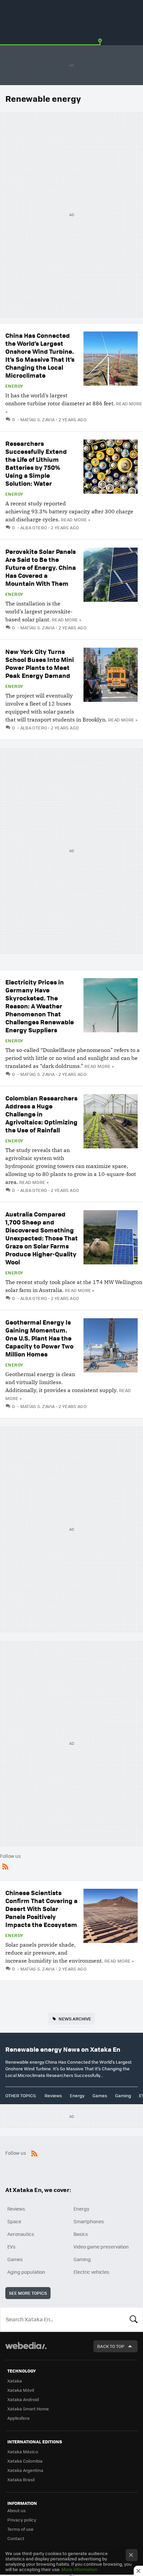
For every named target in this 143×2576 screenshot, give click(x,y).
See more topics (28, 2293)
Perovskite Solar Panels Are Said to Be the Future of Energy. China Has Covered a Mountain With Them (41, 567)
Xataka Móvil (21, 2390)
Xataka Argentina (25, 2470)
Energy (14, 386)
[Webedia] (26, 2350)
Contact (16, 2538)
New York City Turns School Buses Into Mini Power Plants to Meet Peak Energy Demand (40, 663)
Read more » (75, 519)
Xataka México (23, 2451)
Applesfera (18, 2418)
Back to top (111, 2346)
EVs (11, 2247)
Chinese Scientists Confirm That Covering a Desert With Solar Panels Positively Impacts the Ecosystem (41, 1909)
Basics (81, 2234)
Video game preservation (101, 2247)
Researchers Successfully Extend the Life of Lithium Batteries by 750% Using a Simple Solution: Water (36, 463)
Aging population (26, 2272)
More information (79, 2569)
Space (14, 2221)
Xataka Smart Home (28, 2409)
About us (16, 2510)
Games (100, 2095)
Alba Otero (34, 527)
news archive (75, 2019)
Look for (134, 2319)
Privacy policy (22, 2520)
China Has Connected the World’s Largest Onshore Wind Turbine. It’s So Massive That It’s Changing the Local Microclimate (40, 355)
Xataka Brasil (21, 2479)
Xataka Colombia (25, 2461)
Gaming (123, 2095)
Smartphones (89, 2221)
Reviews (53, 2095)
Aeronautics (21, 2234)
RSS (5, 1865)
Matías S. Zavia (37, 419)
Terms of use (20, 2529)
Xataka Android (23, 2399)
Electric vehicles (91, 2272)
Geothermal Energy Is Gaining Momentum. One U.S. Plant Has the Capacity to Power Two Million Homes (39, 1338)
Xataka (15, 2381)
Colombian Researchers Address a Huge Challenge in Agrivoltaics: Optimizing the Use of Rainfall (41, 1114)
